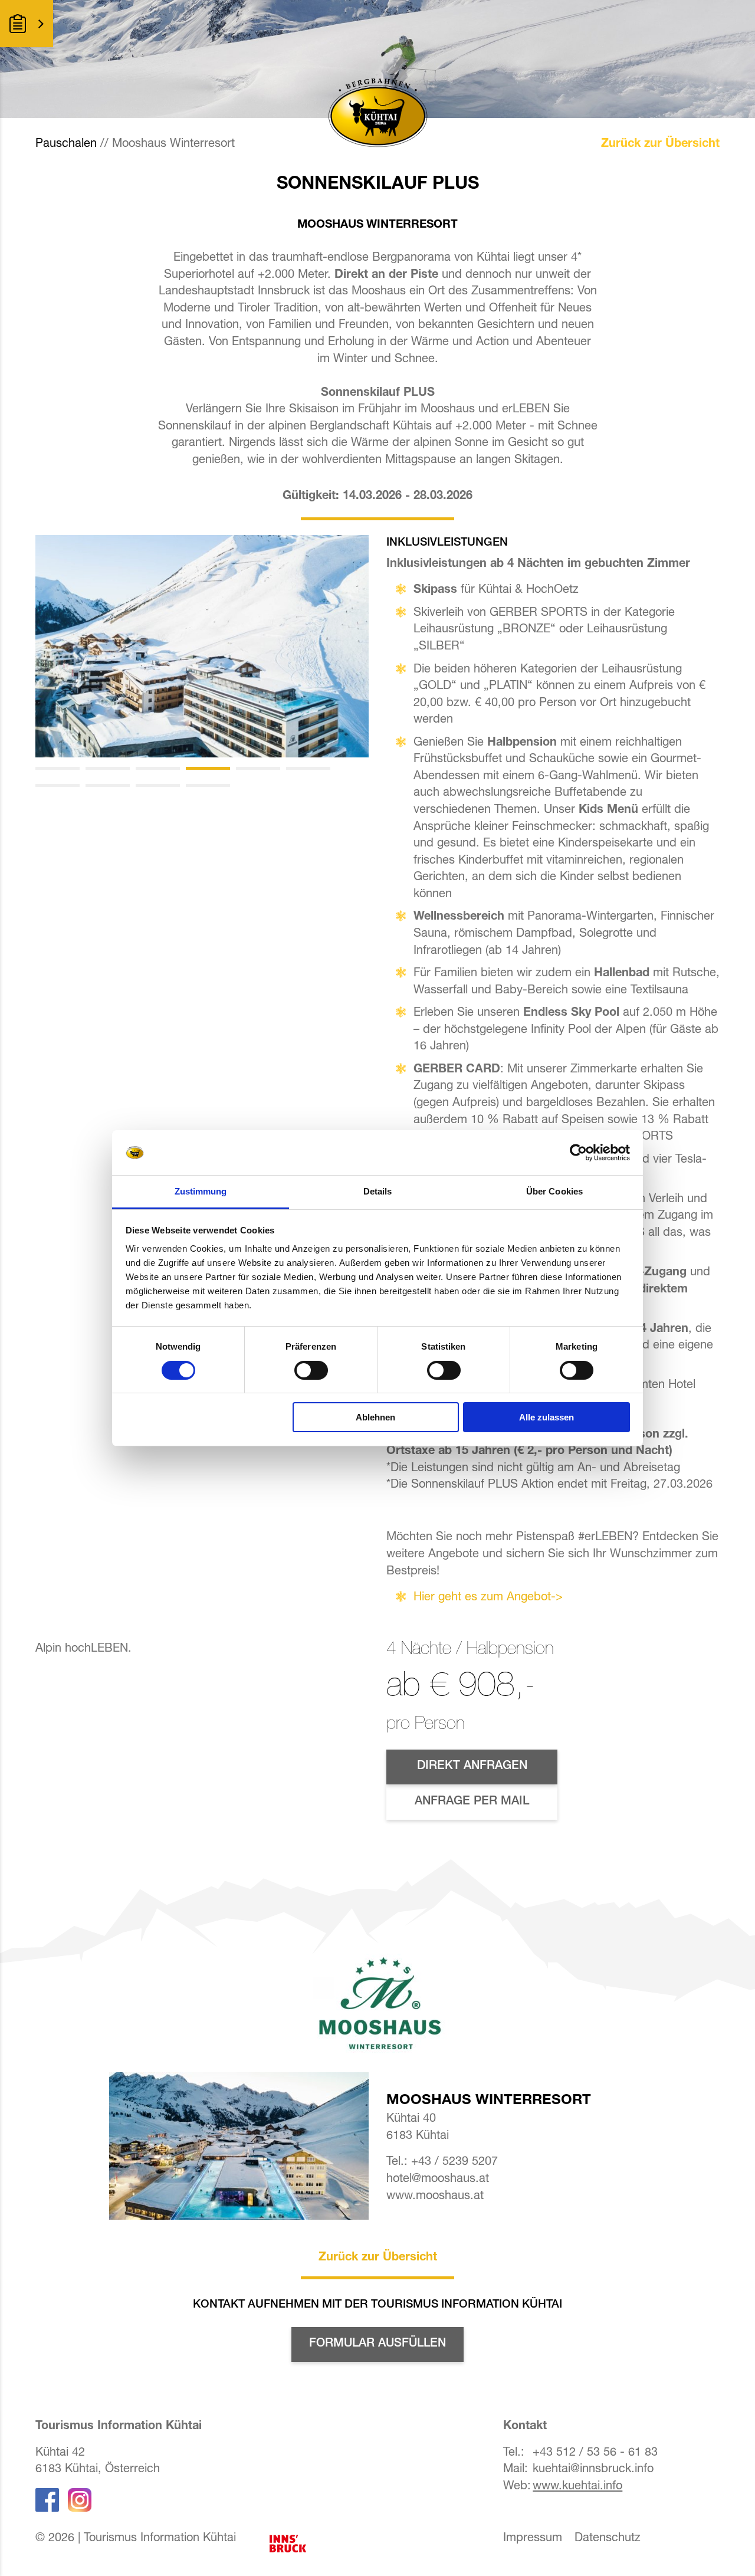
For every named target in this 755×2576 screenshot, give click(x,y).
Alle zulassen (546, 1417)
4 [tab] (208, 768)
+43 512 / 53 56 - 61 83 (595, 2453)
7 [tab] (58, 785)
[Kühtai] (202, 646)
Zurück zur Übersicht (660, 145)
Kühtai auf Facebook (47, 2500)
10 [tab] (208, 785)
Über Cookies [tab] (554, 1191)
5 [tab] (258, 768)
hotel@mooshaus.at (438, 2180)
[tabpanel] (202, 646)
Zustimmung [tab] (201, 1191)
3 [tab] (158, 768)
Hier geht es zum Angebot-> (488, 1598)
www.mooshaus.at (435, 2197)
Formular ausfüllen (377, 2344)
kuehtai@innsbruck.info (593, 2470)
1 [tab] (58, 768)
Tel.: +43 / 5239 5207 (442, 2162)
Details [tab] (378, 1191)
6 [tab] (308, 768)
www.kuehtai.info (577, 2487)
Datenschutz (608, 2539)
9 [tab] (158, 785)
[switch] (311, 1370)
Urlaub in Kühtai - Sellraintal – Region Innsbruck (299, 2544)
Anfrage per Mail (472, 1802)
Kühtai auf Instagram (80, 2500)
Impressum (533, 2539)
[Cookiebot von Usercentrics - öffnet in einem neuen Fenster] (578, 1153)
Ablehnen (375, 1417)
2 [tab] (108, 768)
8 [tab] (108, 785)
